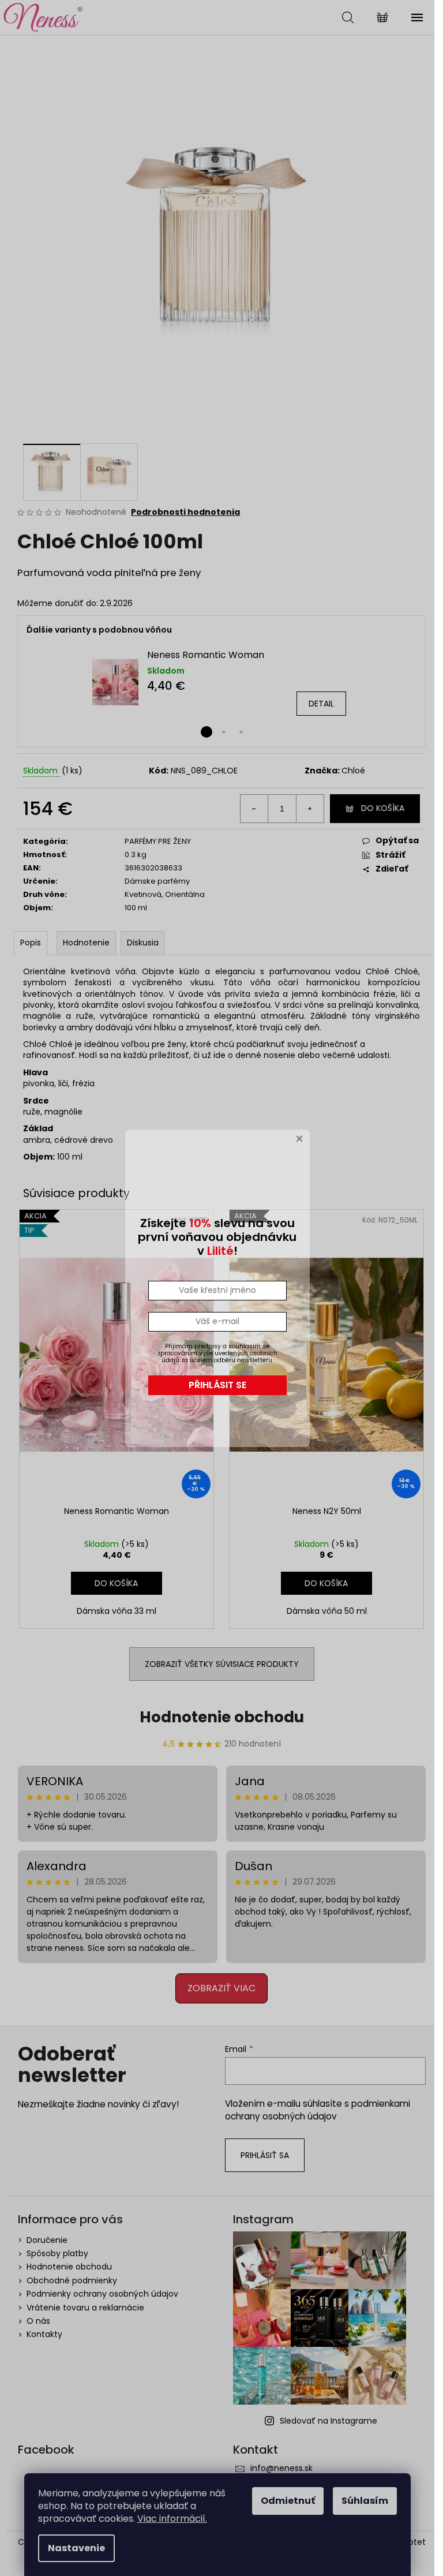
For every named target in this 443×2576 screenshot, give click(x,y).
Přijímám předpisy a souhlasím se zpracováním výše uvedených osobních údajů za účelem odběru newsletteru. (217, 1353)
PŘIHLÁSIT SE (217, 1385)
